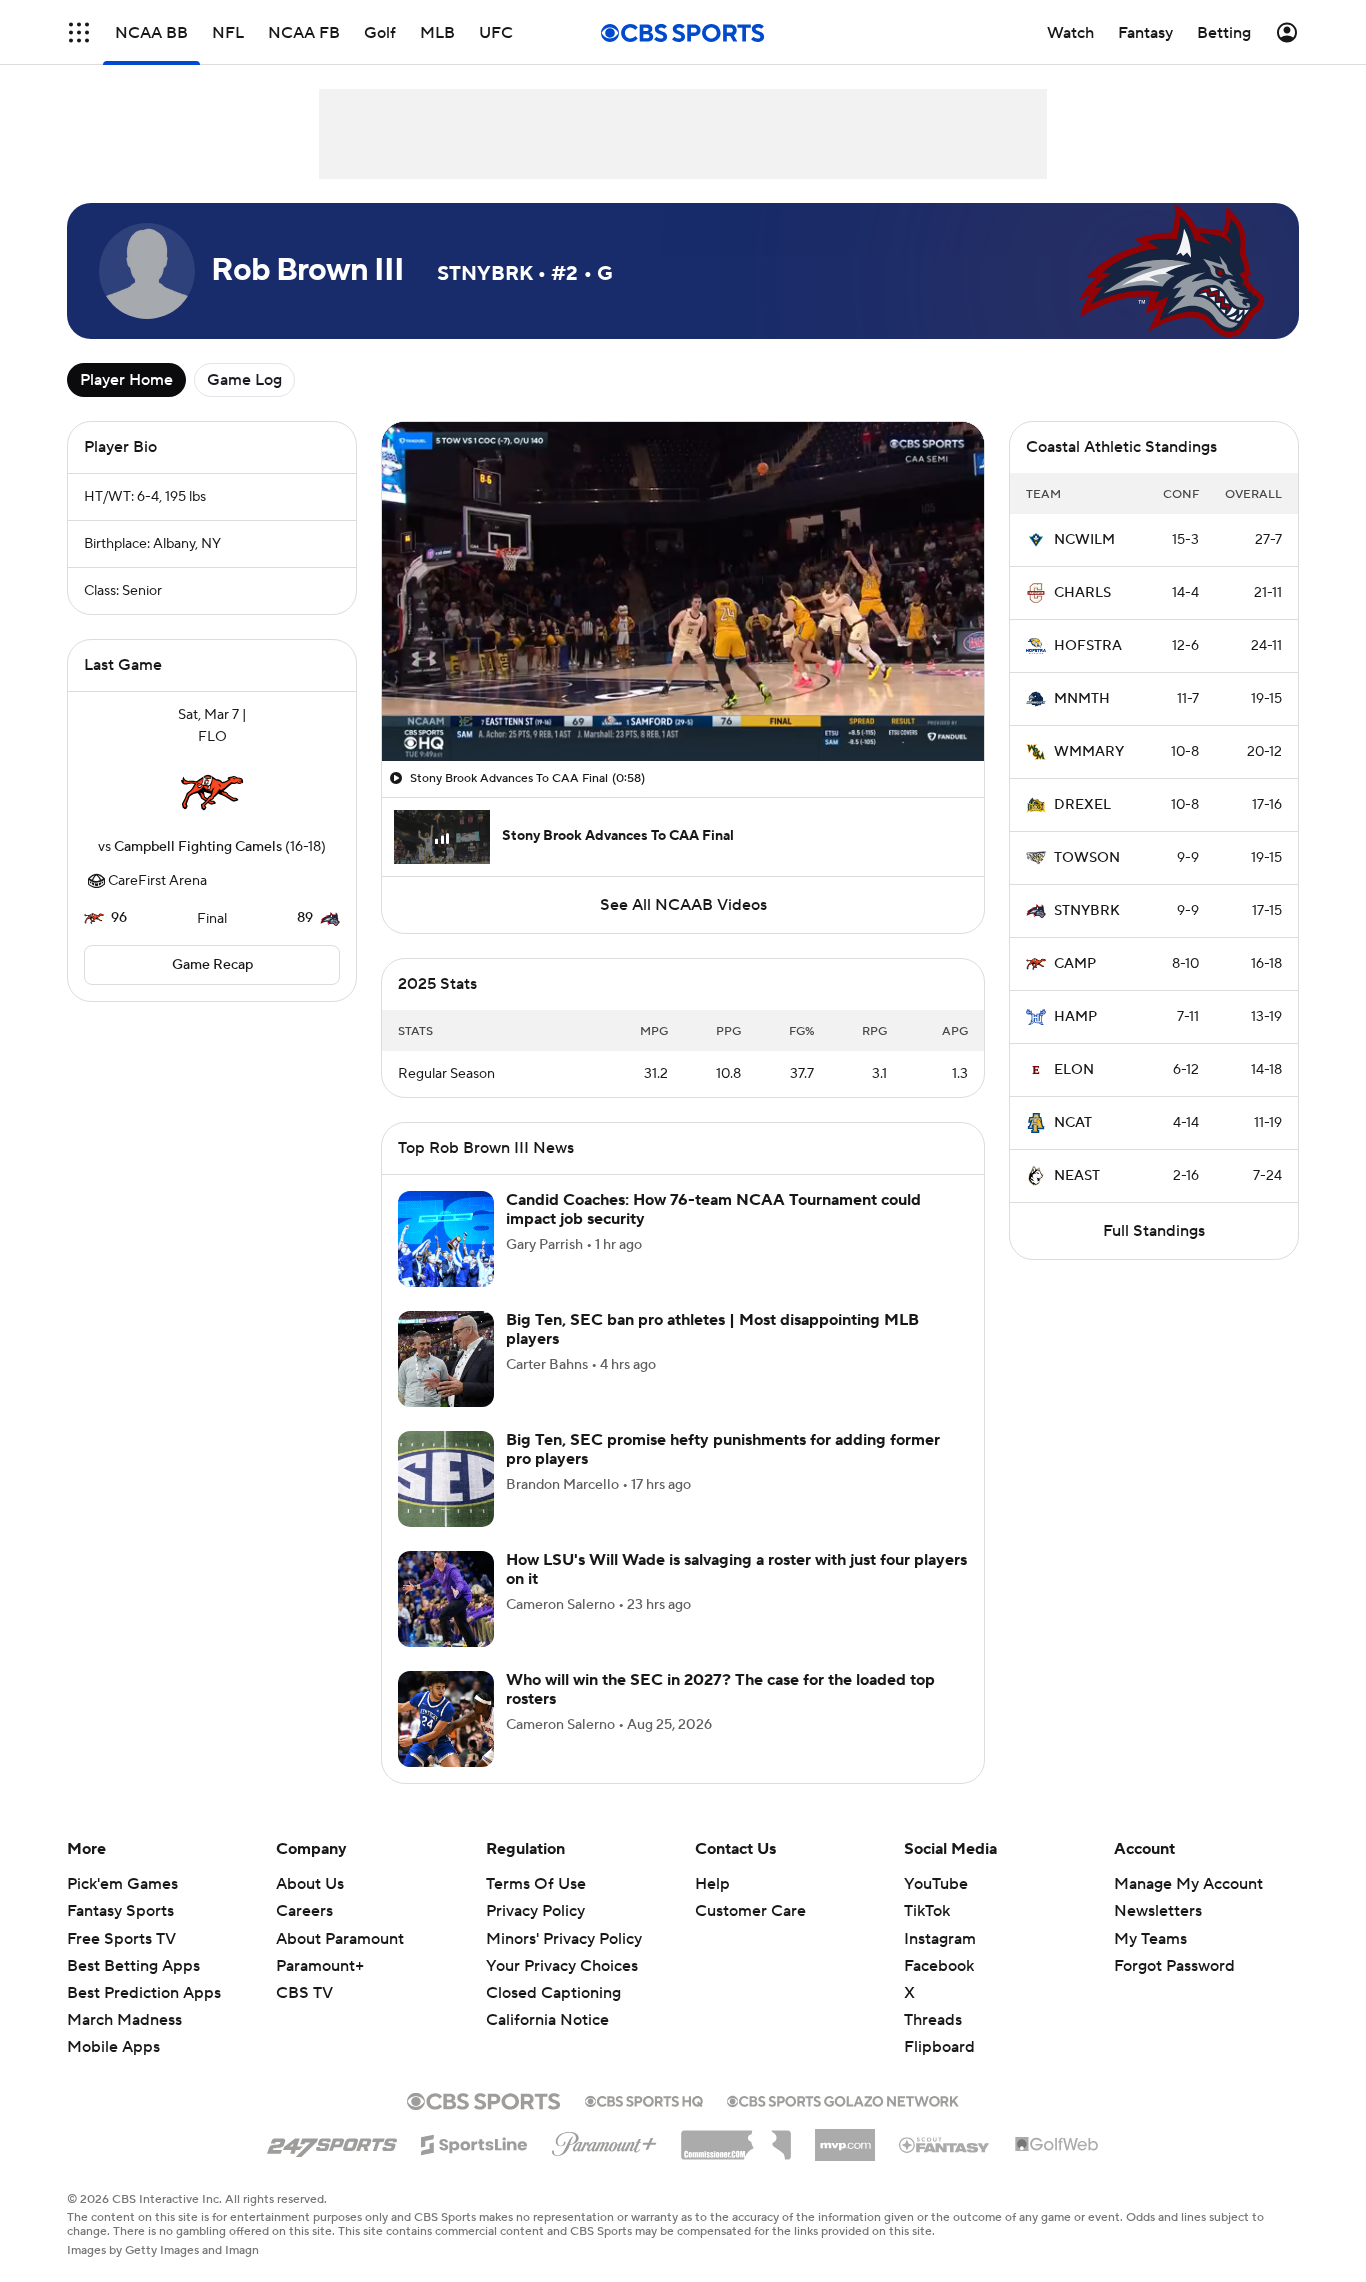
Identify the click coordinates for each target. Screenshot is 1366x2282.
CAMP (1075, 964)
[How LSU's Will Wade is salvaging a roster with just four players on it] (446, 1599)
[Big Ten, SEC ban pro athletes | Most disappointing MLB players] (446, 1359)
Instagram (940, 1939)
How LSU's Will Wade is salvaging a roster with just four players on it (736, 1569)
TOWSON (1087, 858)
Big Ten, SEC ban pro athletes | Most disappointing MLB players (712, 1329)
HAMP (1075, 1017)
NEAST (1077, 1176)
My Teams (1150, 1939)
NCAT (1073, 1123)
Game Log (244, 380)
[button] (79, 32)
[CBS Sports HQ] (644, 2099)
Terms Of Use (536, 1884)
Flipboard (939, 2047)
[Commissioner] (736, 2138)
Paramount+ (320, 1966)
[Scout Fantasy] (945, 2144)
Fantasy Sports (120, 1911)
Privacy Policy (535, 1911)
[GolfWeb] (1057, 2145)
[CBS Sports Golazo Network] (843, 2099)
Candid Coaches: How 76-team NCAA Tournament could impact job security (713, 1209)
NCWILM (1084, 540)
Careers (304, 1911)
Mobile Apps (113, 2047)
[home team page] (212, 792)
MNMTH (1082, 699)
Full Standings (1154, 1231)
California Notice (547, 2001)
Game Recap (212, 965)
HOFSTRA (1088, 646)
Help (712, 1884)
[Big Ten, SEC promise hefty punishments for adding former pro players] (446, 1479)
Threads (933, 2020)
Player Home (126, 380)
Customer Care (750, 1911)
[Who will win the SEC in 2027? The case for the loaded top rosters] (446, 1719)
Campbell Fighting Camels (198, 847)
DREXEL (1082, 805)
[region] (683, 591)
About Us (310, 1884)
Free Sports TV (121, 1939)
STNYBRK (1087, 911)
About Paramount (340, 1939)
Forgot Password (1174, 1966)
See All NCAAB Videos (683, 905)
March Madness (124, 2020)
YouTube (936, 1884)
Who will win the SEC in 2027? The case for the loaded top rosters (720, 1689)
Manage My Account (1188, 1884)
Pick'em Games (122, 1884)
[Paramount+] (604, 2140)
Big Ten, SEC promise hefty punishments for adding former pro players (723, 1449)
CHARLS (1082, 593)
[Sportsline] (474, 2142)
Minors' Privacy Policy (564, 1939)
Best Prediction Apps (144, 1993)
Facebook (939, 1966)
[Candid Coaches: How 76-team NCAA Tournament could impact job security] (446, 1239)
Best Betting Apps (133, 1966)
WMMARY (1089, 752)
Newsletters (1158, 1911)
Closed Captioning (553, 1974)
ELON (1074, 1070)
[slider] (683, 703)
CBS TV (304, 1993)
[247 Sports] (332, 2141)
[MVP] (845, 2137)
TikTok (927, 1911)
